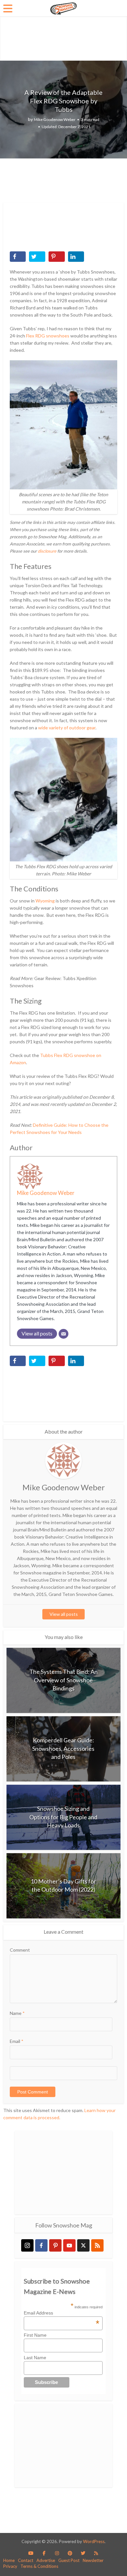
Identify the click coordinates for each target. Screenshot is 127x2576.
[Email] (63, 1334)
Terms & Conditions (39, 2566)
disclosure (47, 551)
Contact (26, 2560)
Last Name (35, 2358)
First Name (35, 2335)
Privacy (10, 2566)
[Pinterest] (55, 2245)
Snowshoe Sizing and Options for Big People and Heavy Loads (63, 1817)
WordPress (94, 2541)
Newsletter (93, 2560)
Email (17, 2041)
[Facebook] (41, 2245)
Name (17, 2013)
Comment (20, 1950)
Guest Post (69, 2560)
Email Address (62, 2313)
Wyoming (45, 901)
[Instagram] (27, 2245)
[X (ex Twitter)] (83, 2245)
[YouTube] (69, 2245)
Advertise (46, 2560)
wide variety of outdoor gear (67, 728)
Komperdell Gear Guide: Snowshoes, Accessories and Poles (63, 1748)
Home (9, 2560)
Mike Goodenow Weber (55, 119)
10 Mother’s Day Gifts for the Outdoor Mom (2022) (63, 1885)
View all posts (64, 1614)
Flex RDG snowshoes (48, 336)
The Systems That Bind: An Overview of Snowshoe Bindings (63, 1680)
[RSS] (97, 2245)
